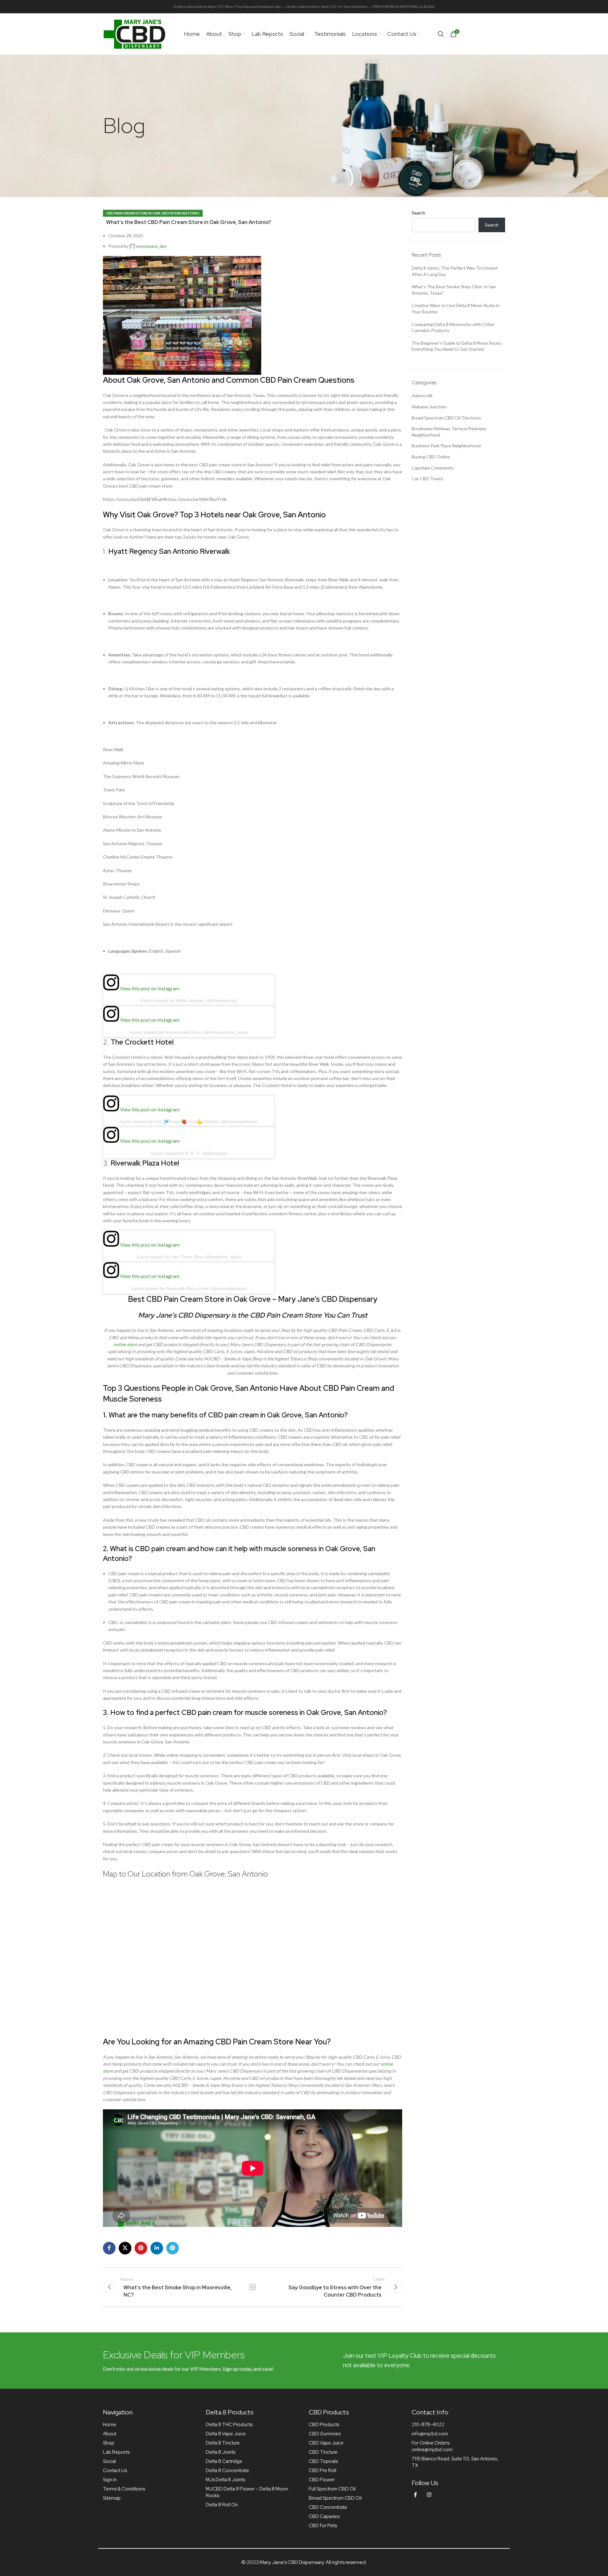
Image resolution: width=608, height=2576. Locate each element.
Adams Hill (422, 396)
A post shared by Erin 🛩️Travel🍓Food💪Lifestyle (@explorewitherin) (189, 1122)
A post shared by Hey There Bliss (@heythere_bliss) (189, 1257)
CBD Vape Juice (326, 2443)
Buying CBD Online (431, 457)
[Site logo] (135, 33)
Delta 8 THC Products (229, 2425)
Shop (109, 2443)
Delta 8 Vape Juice (226, 2434)
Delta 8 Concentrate (228, 2471)
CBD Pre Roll (323, 2471)
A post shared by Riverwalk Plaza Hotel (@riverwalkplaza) (189, 1288)
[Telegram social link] (173, 2248)
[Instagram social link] (429, 2495)
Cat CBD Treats (427, 479)
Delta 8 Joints (221, 2452)
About (110, 2434)
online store (125, 1344)
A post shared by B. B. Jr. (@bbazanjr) (189, 1153)
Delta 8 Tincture (223, 2443)
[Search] (441, 34)
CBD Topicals (323, 2461)
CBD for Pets (323, 2526)
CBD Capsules (324, 2516)
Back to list (252, 2287)
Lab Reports (116, 2452)
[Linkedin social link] (157, 2248)
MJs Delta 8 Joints (225, 2480)
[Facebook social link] (109, 2248)
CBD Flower (322, 2480)
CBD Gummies (325, 2434)
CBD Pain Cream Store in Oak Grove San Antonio (153, 213)
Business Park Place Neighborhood (446, 446)
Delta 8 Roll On (222, 2505)
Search (418, 213)
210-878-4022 (428, 2425)
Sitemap (112, 2498)
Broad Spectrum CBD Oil (335, 2498)
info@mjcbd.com (430, 2434)
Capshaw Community (433, 468)
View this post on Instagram (149, 988)
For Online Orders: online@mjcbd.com (432, 2446)
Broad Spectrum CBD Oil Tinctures (446, 418)
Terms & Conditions (124, 2489)
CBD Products (324, 2425)
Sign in (110, 2480)
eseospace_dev (152, 246)
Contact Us (115, 2471)
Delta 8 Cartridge (224, 2461)
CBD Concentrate (328, 2507)
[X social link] (125, 2248)
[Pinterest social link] (141, 2248)
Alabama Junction (429, 407)
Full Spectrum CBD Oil (332, 2489)
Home (110, 2425)
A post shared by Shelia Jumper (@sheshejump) (189, 1000)
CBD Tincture (323, 2452)
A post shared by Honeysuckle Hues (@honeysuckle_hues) (189, 1032)
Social (109, 2461)
